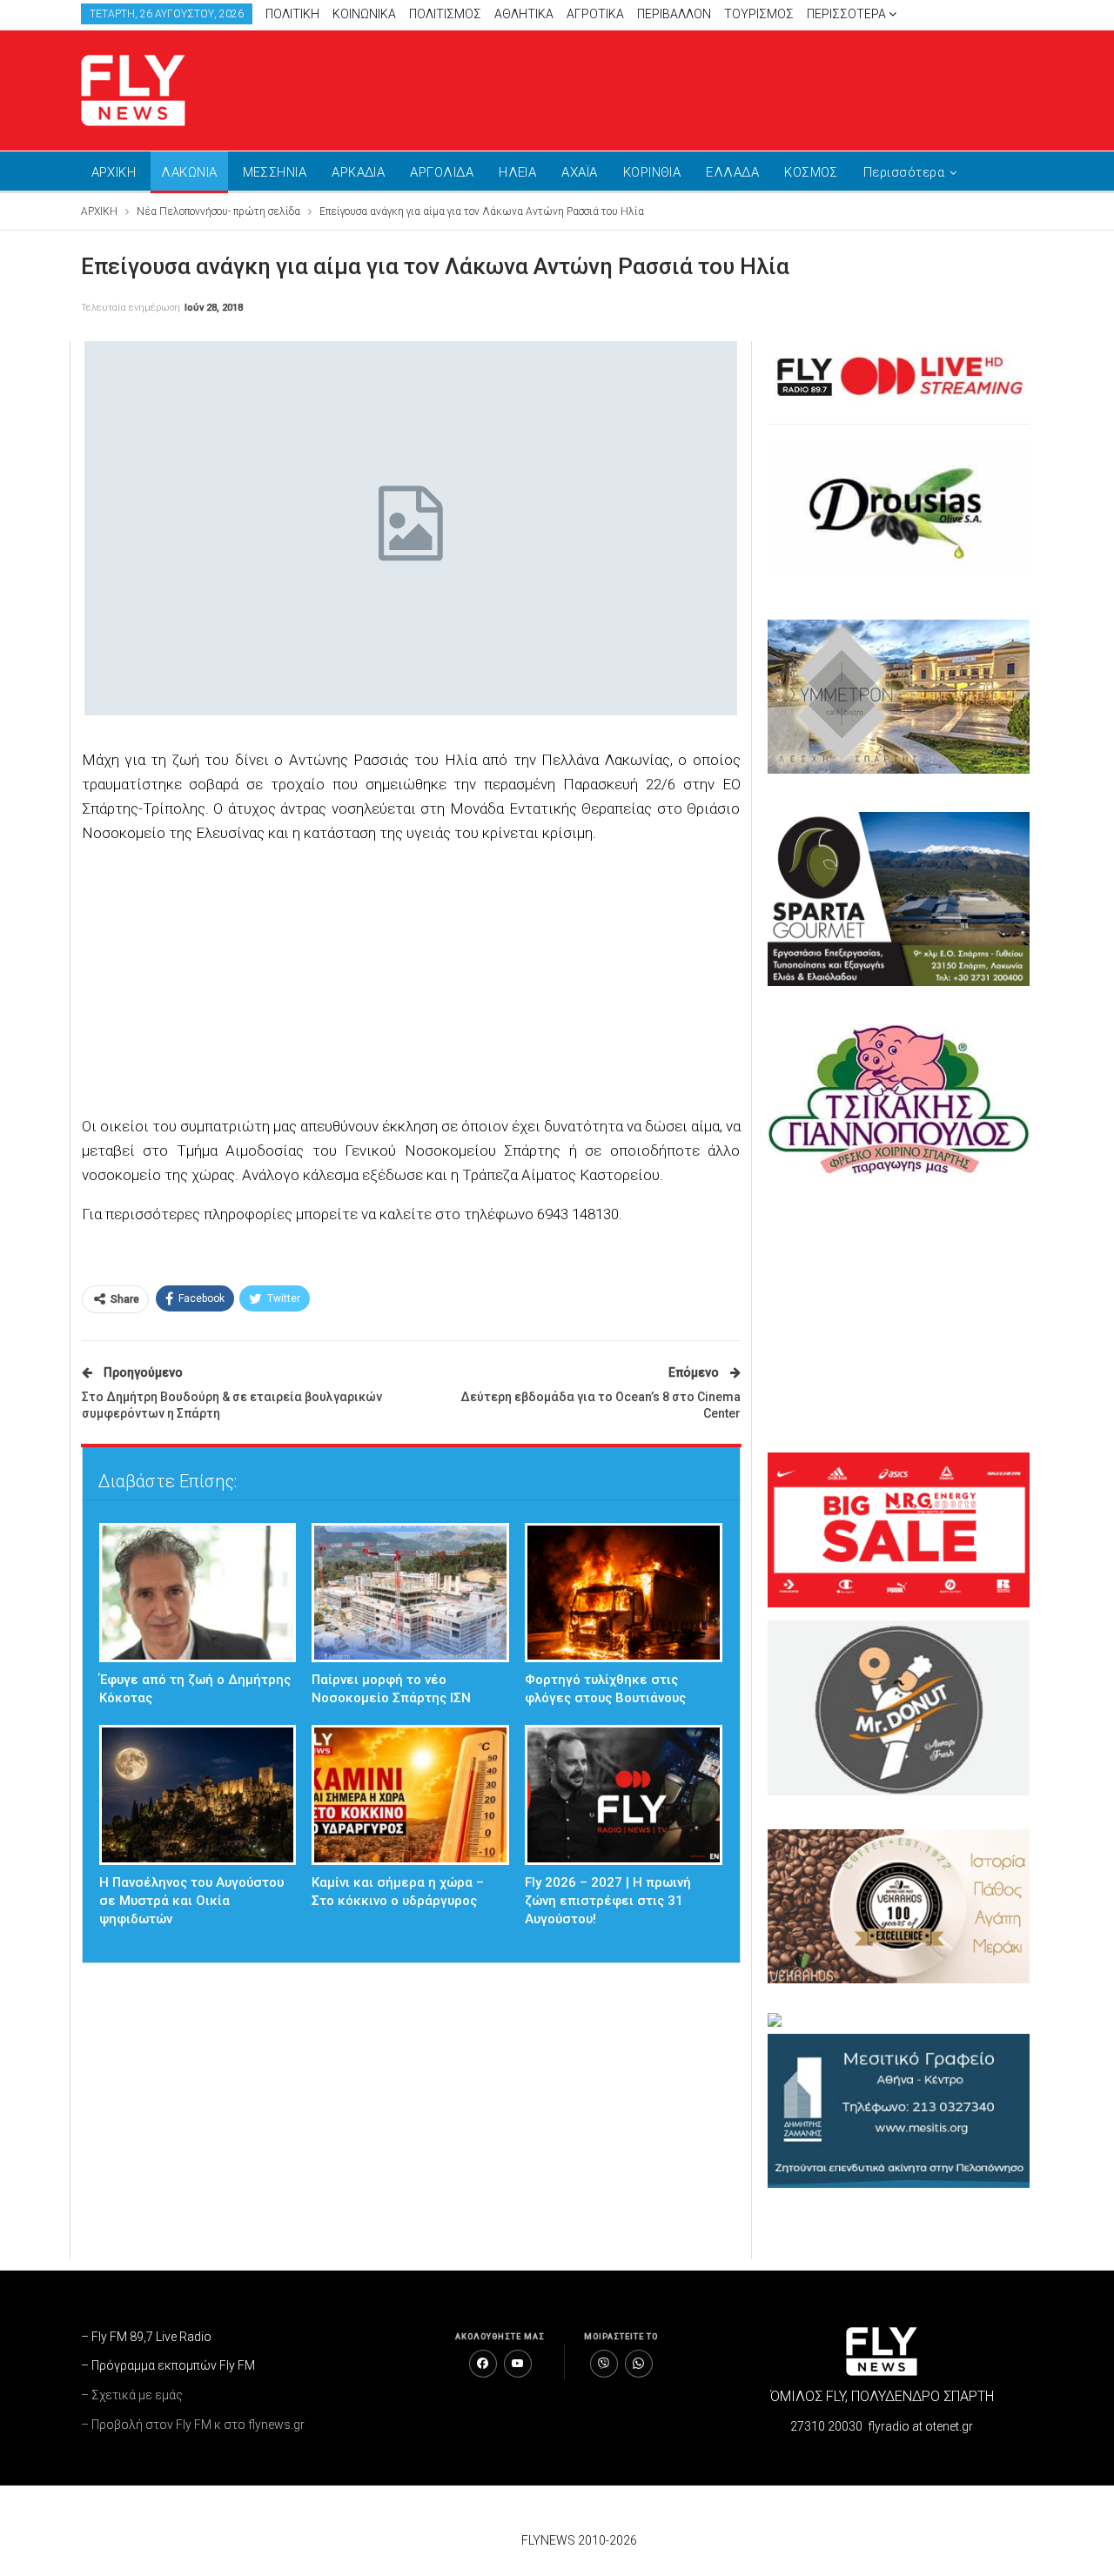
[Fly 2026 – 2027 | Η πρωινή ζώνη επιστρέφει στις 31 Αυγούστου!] (624, 1795)
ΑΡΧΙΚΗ (114, 172)
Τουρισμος (759, 14)
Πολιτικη (292, 14)
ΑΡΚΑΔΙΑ (358, 172)
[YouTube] (518, 2364)
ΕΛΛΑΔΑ (732, 172)
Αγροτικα (595, 14)
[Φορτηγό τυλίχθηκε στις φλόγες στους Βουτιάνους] (624, 1593)
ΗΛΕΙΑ (517, 172)
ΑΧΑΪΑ (579, 172)
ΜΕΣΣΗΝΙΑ (275, 172)
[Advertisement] (722, 87)
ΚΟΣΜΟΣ (811, 172)
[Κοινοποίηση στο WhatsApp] (639, 2364)
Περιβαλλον (674, 14)
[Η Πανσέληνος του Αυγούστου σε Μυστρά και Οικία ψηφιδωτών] (198, 1795)
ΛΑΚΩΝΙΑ (189, 172)
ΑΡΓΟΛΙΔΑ (442, 172)
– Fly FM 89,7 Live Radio (146, 2337)
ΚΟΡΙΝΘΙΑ (652, 172)
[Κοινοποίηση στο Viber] (604, 2364)
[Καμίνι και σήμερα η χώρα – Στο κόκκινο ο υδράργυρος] (410, 1795)
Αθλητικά (524, 14)
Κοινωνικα (364, 14)
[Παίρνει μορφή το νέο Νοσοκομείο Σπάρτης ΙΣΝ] (410, 1593)
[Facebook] (483, 2364)
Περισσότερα (848, 14)
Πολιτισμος (445, 14)
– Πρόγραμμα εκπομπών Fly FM (168, 2365)
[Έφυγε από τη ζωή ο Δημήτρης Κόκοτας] (198, 1593)
